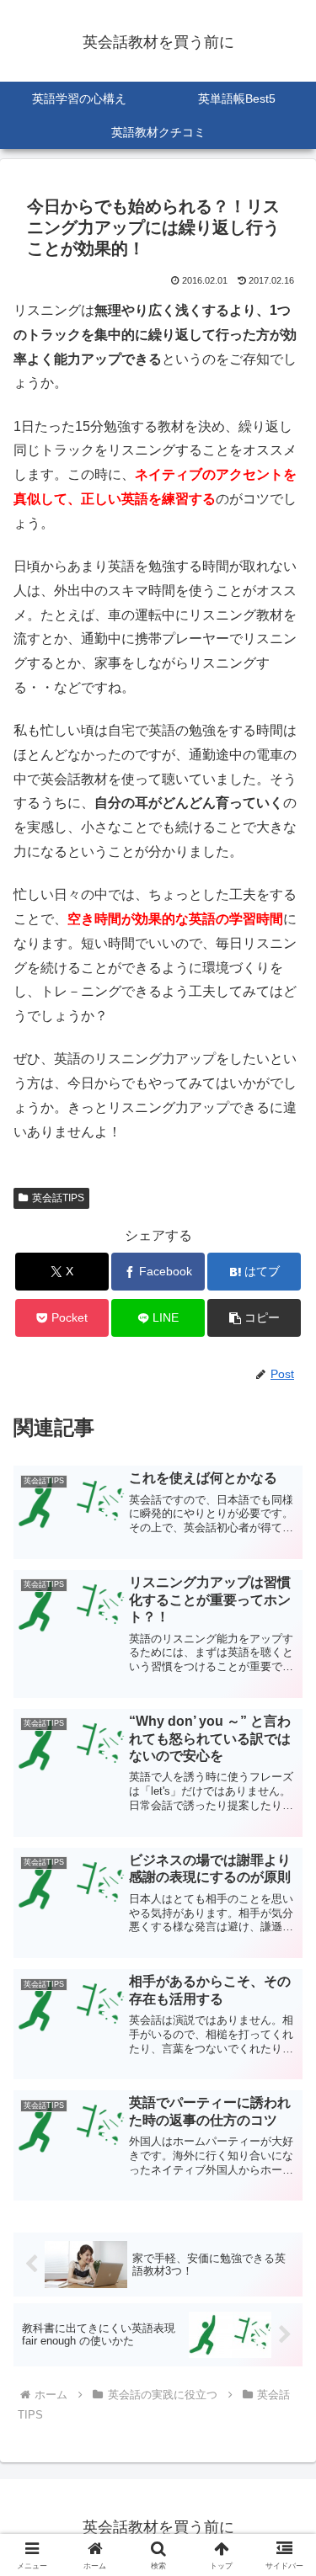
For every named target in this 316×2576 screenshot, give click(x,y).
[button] (254, 1318)
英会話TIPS (58, 1198)
